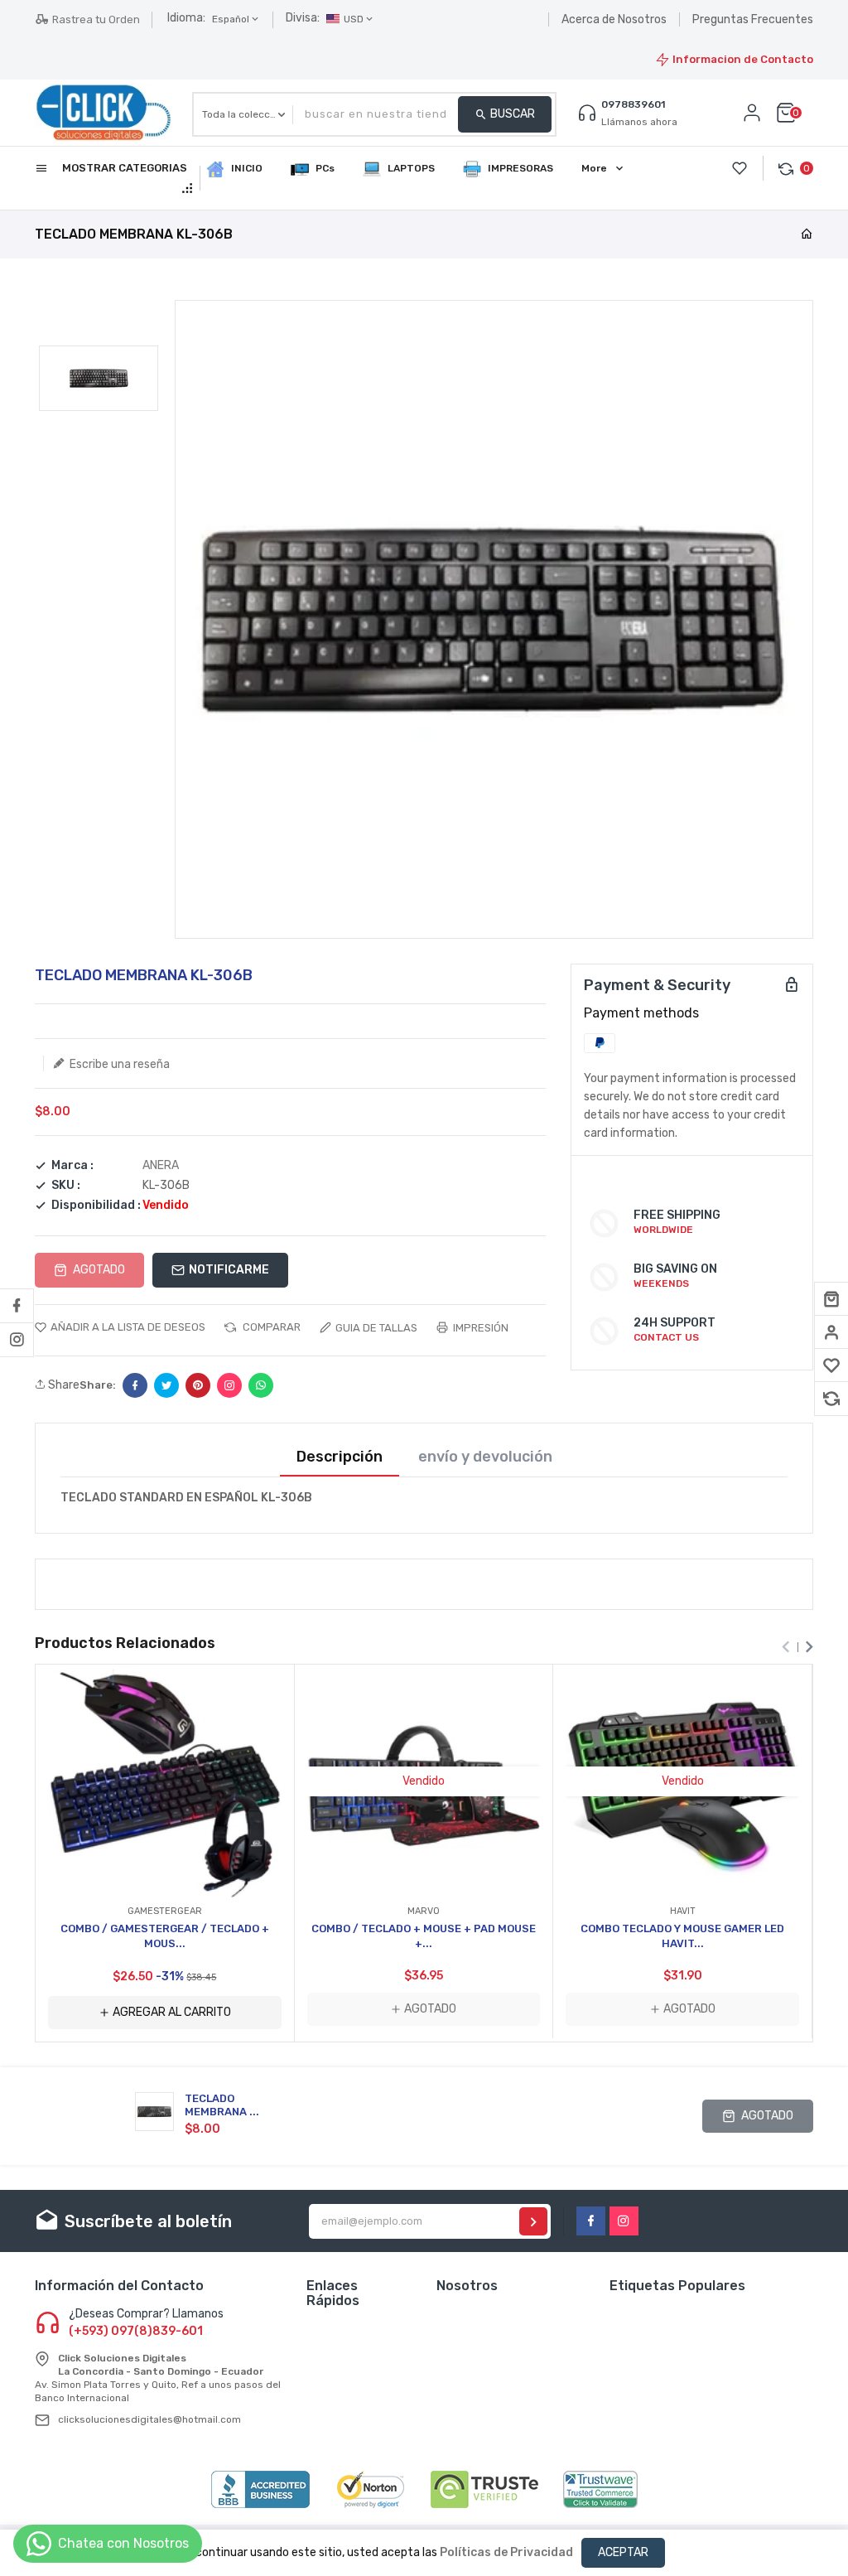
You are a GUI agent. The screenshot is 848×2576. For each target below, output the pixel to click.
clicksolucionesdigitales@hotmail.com (149, 2419)
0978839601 (633, 104)
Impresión (479, 1328)
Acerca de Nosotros (614, 19)
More (594, 168)
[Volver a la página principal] (807, 235)
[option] (99, 378)
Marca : (72, 1166)
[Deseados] (831, 1365)
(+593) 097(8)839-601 (136, 2332)
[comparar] (831, 1399)
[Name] (533, 2221)
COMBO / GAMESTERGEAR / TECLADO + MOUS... (165, 1936)
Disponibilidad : (96, 1206)
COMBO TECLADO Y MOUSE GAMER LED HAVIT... (682, 1936)
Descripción (340, 1457)
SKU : (66, 1186)
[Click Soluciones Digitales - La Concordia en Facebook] (17, 1306)
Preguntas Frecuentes (753, 19)
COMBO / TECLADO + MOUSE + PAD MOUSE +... (424, 1936)
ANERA (161, 1165)
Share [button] (63, 1385)
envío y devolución (485, 1457)
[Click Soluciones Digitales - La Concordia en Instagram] (17, 1340)
